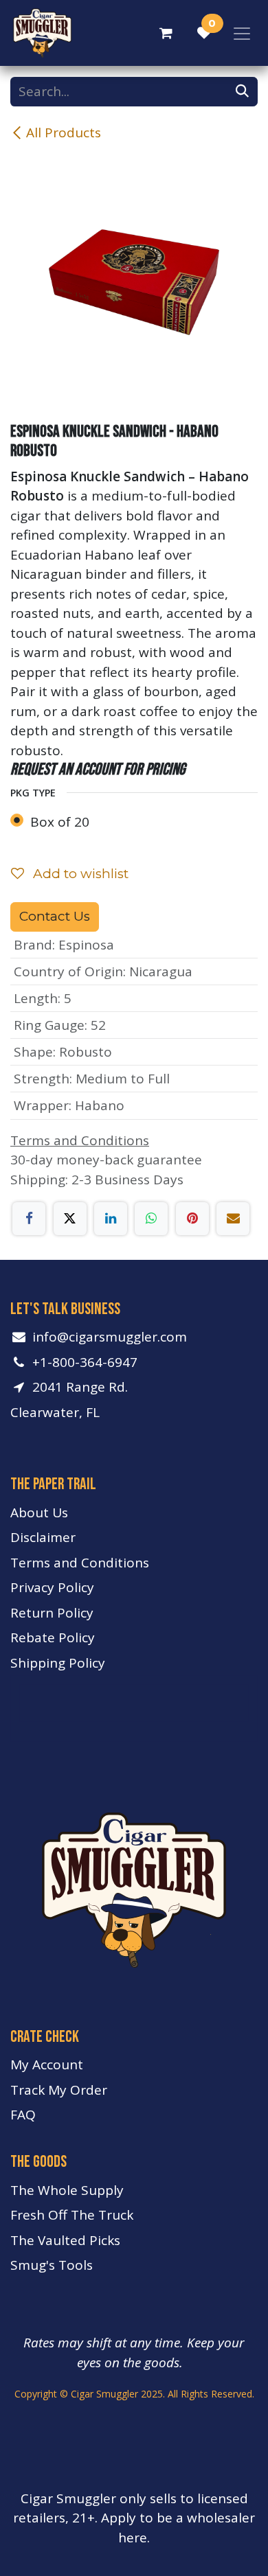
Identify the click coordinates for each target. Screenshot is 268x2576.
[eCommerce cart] (166, 33)
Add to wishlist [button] (79, 874)
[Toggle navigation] (242, 33)
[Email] (233, 1219)
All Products (64, 133)
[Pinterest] (192, 1219)
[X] (70, 1219)
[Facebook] (29, 1219)
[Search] (242, 92)
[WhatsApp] (151, 1219)
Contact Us (55, 916)
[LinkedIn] (111, 1219)
